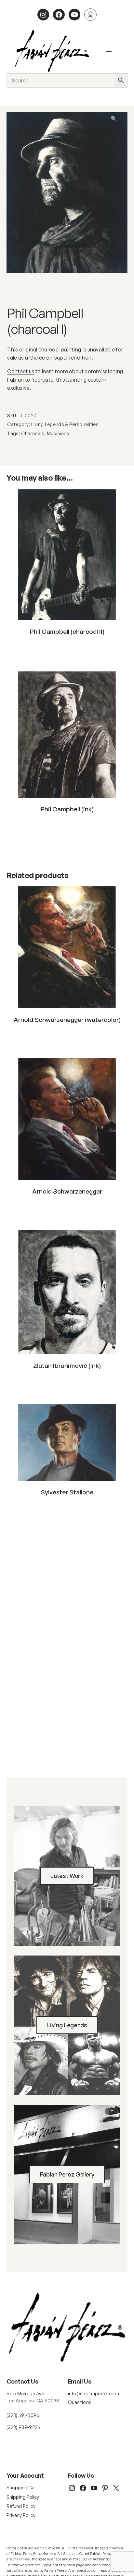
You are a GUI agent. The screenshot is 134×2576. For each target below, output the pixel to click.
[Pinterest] (105, 2488)
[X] (116, 2488)
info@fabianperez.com (94, 2393)
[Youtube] (74, 15)
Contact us (21, 371)
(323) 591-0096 (23, 2415)
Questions (80, 2402)
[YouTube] (94, 2488)
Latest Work (67, 1876)
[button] (118, 122)
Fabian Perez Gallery (67, 2174)
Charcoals (33, 433)
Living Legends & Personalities (65, 424)
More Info (67, 648)
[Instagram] (43, 15)
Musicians (58, 433)
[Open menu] (109, 50)
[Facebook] (59, 15)
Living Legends (67, 2025)
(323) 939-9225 (23, 2427)
